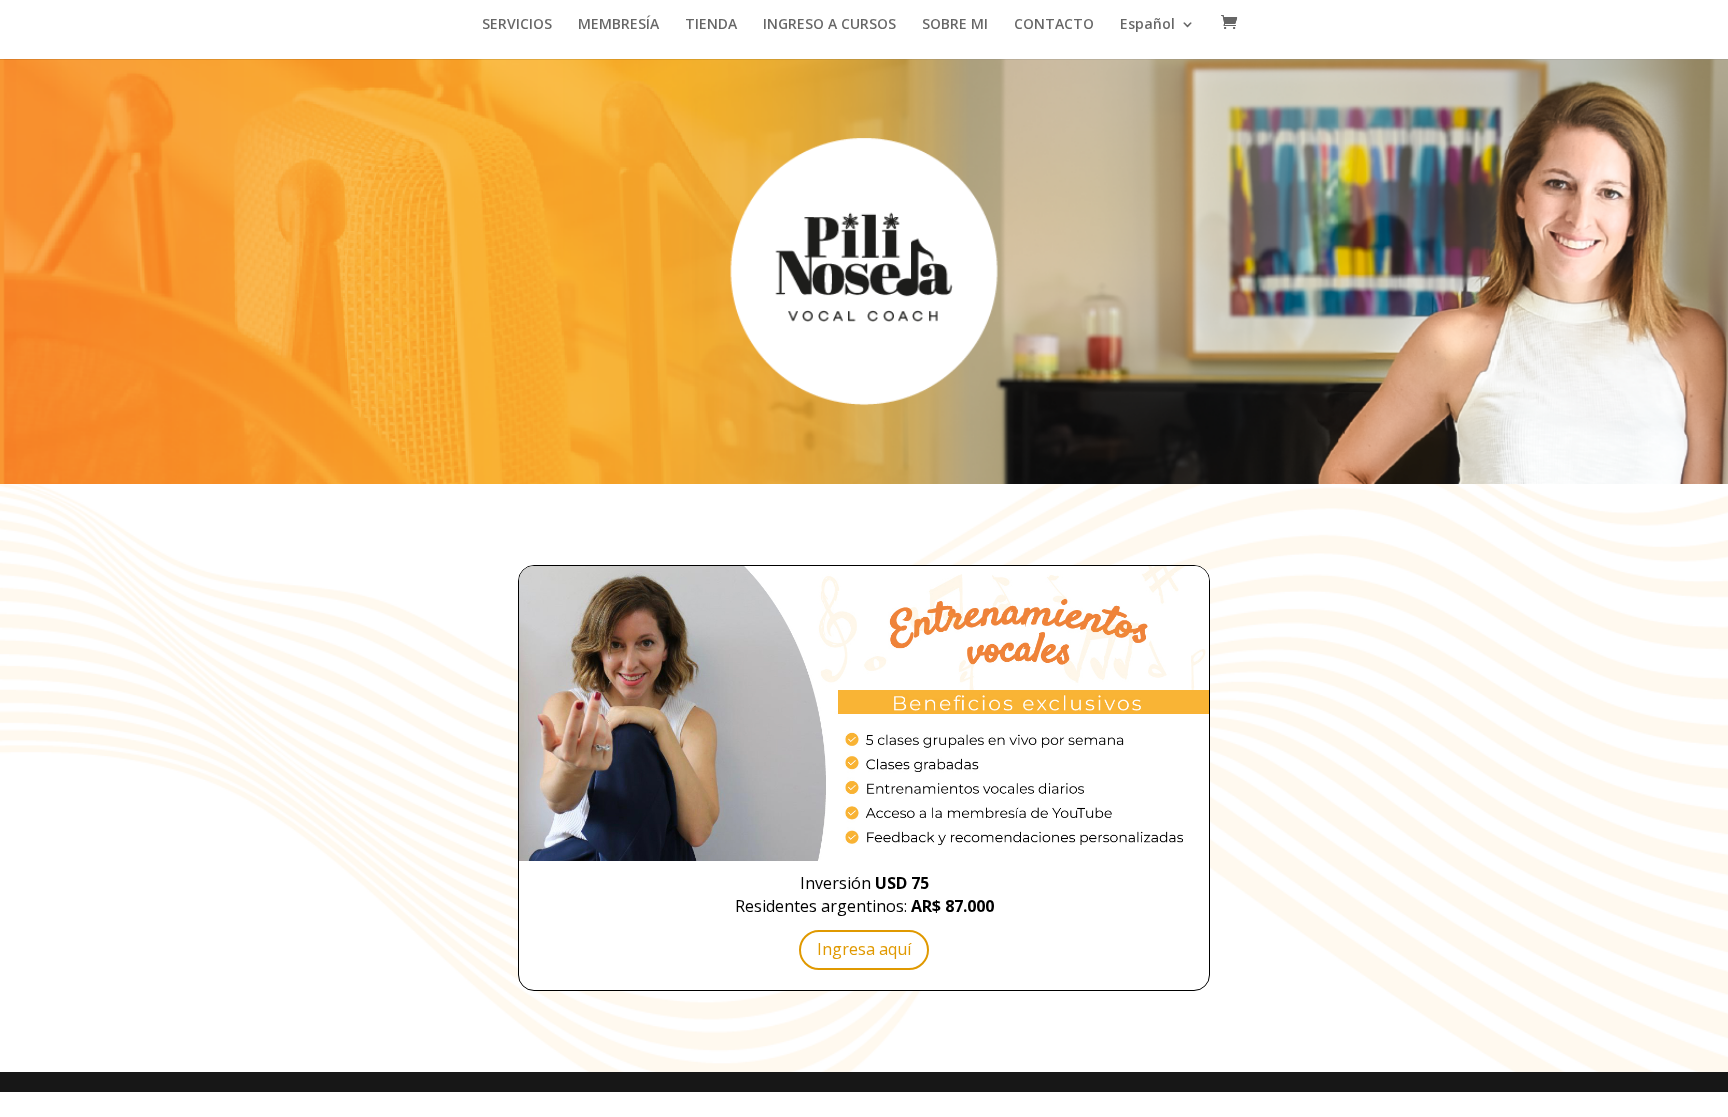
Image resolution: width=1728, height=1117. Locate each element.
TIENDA (711, 25)
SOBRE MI (955, 25)
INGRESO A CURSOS (829, 25)
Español (1147, 25)
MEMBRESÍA (618, 25)
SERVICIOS (517, 25)
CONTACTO (1054, 25)
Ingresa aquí (864, 949)
